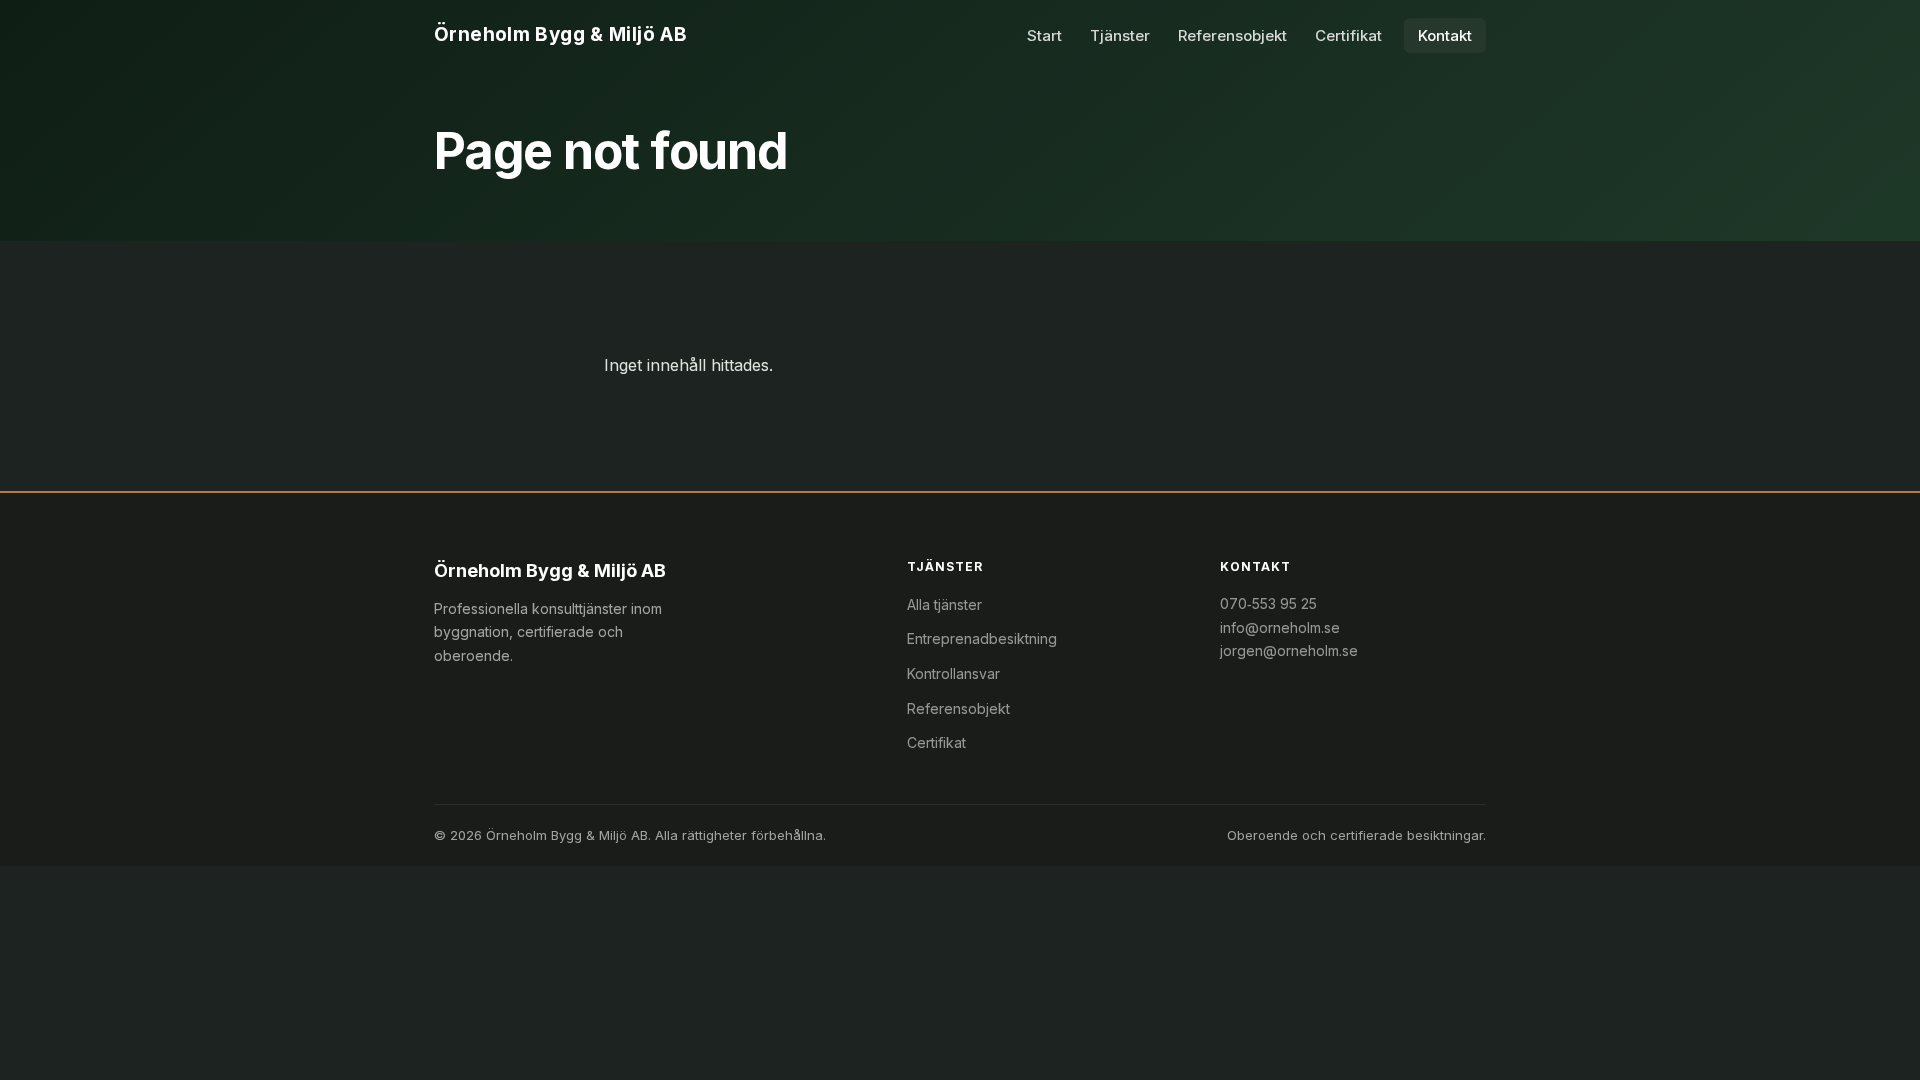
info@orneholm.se (1280, 627)
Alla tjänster (944, 604)
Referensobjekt (1232, 35)
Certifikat (1348, 35)
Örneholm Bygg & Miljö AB (560, 34)
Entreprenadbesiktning (982, 638)
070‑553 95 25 (1268, 603)
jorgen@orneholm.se (1289, 650)
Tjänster (1120, 35)
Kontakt (1445, 35)
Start (1044, 35)
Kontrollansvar (953, 673)
